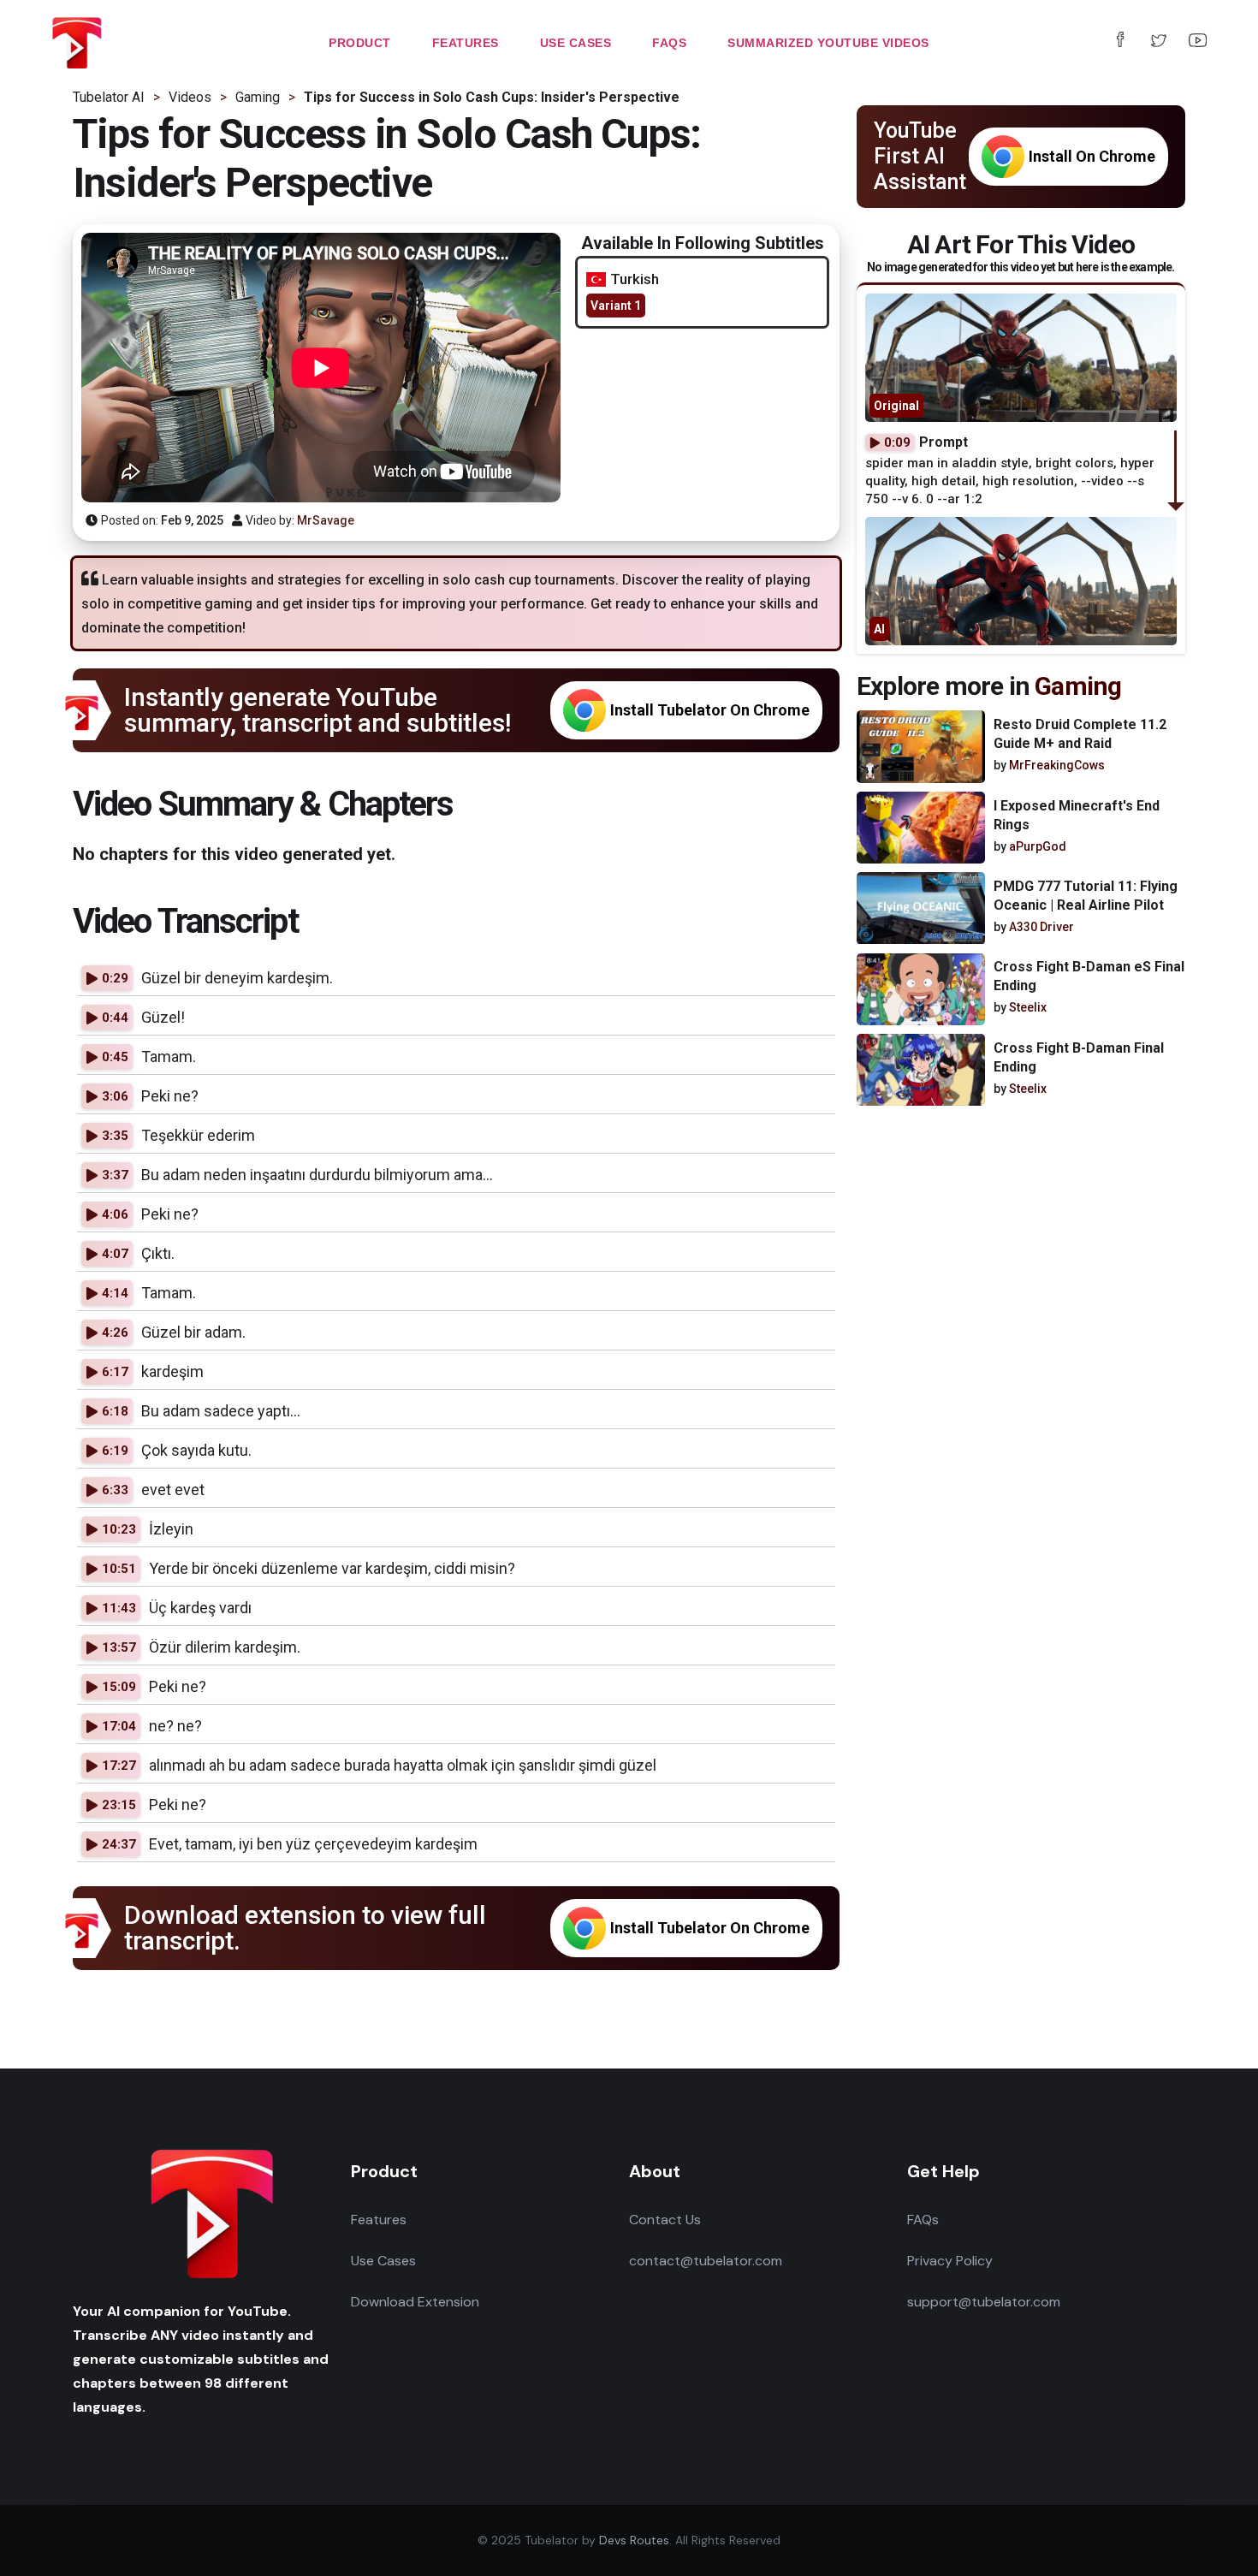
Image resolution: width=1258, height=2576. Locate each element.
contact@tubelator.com (706, 2261)
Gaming (1078, 686)
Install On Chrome (1092, 156)
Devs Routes (634, 2540)
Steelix (1028, 1008)
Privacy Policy (950, 2261)
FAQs (923, 2220)
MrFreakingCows (1057, 766)
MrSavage (326, 520)
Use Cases (383, 2261)
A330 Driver (1041, 927)
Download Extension (415, 2302)
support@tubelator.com (984, 2302)
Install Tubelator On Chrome (710, 710)
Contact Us (665, 2220)
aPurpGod (1038, 846)
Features (379, 2220)
